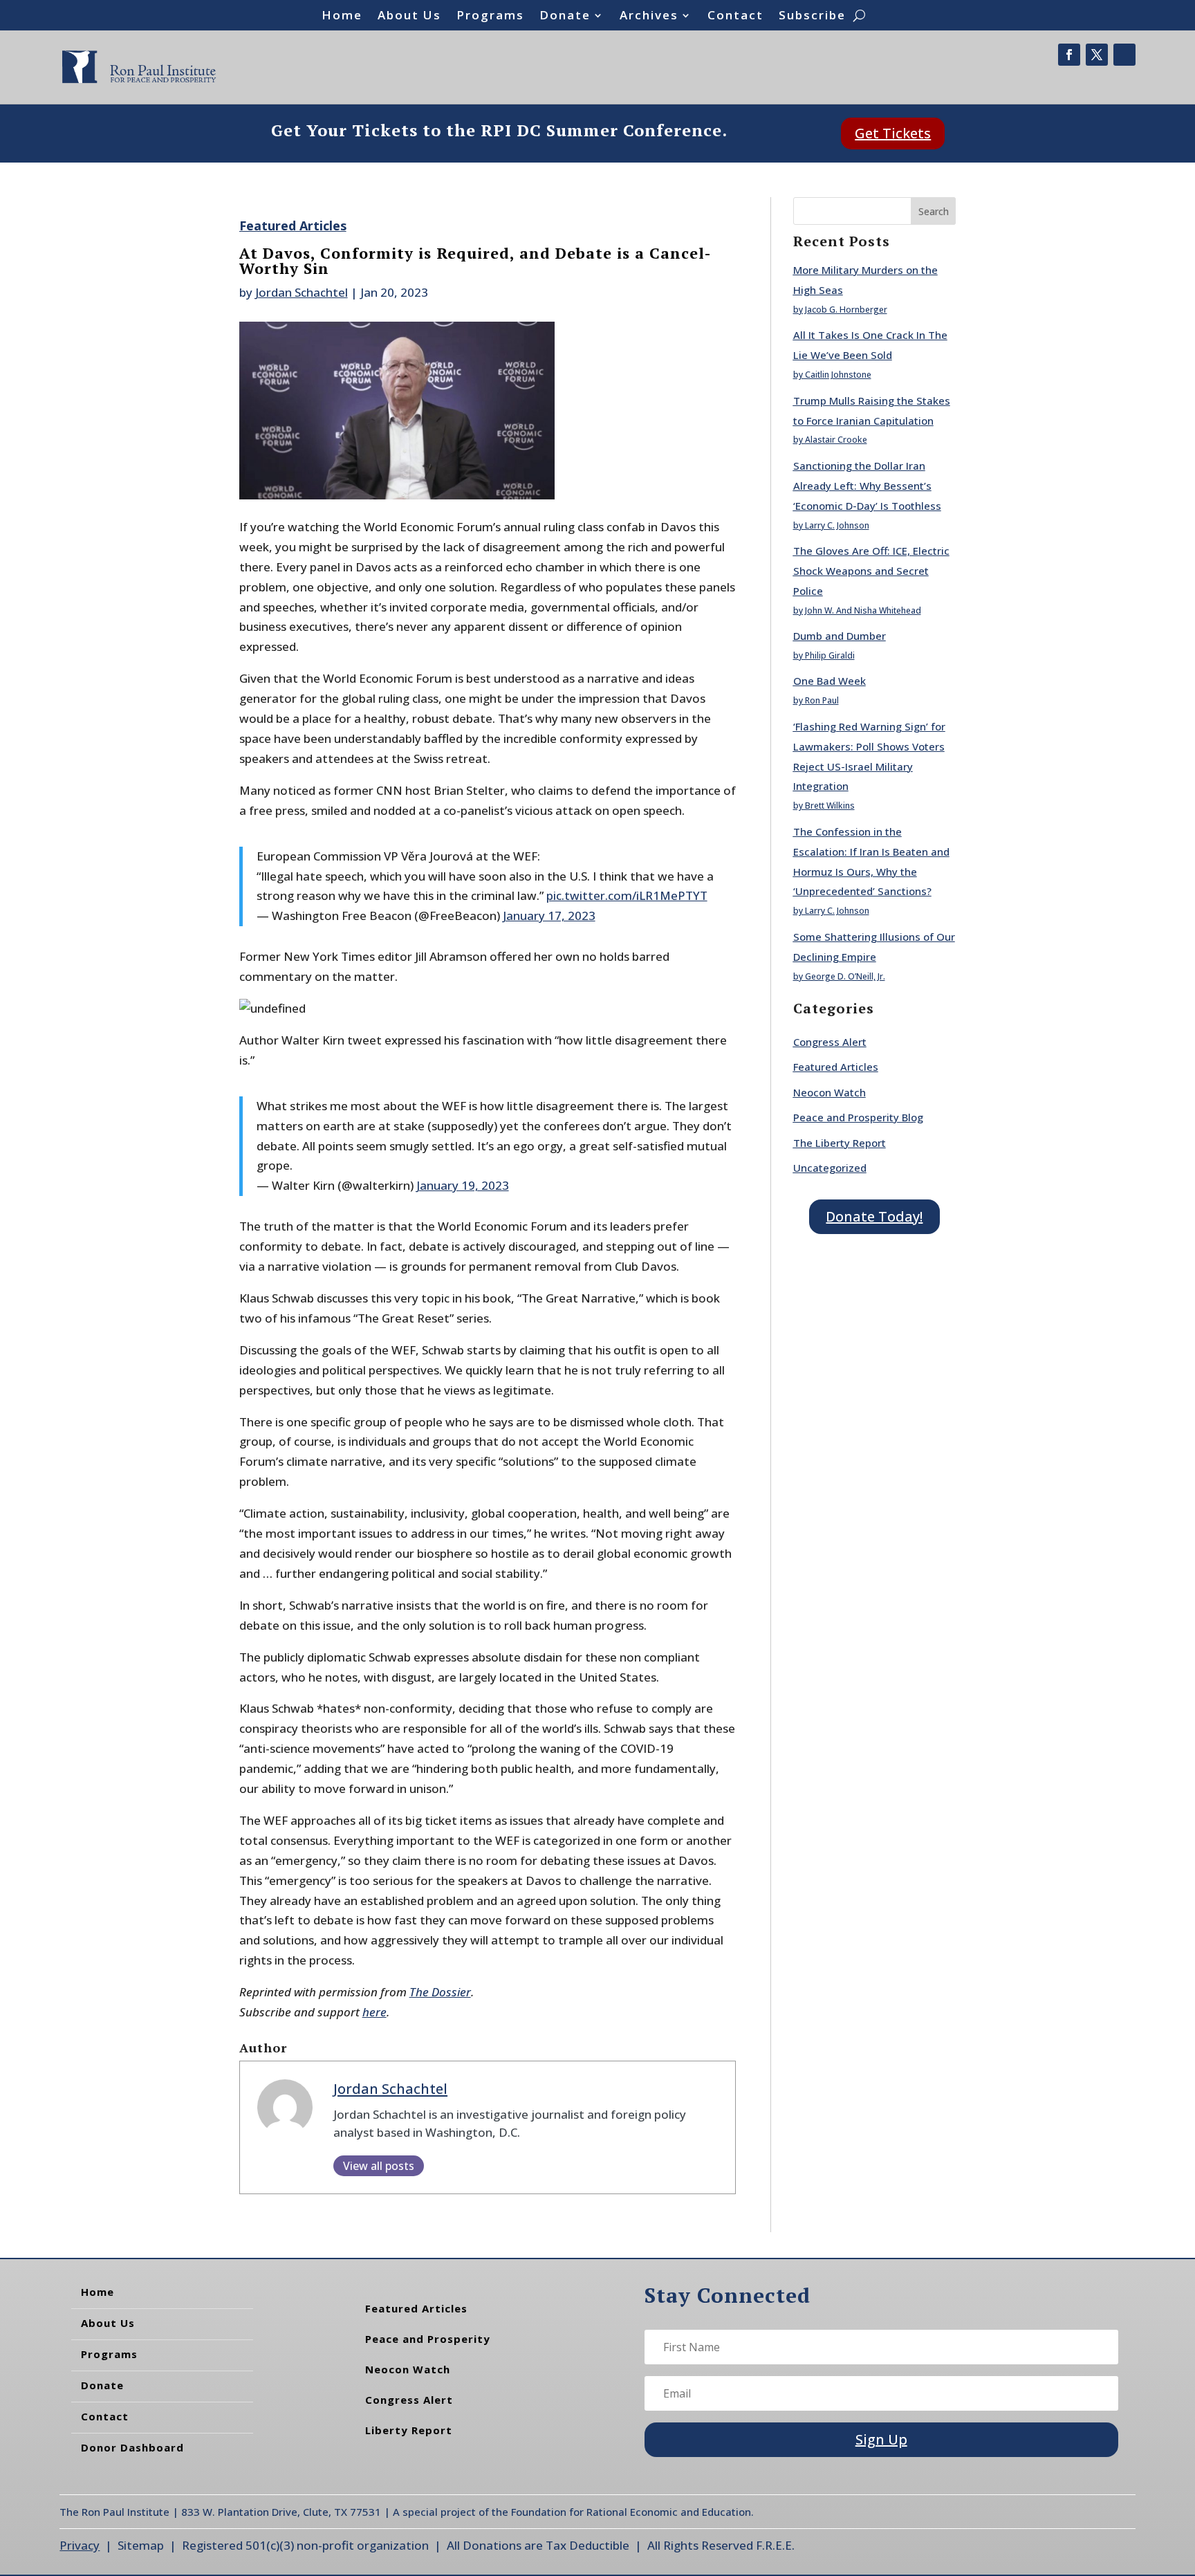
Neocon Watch (830, 1092)
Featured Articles (293, 226)
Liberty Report (409, 2430)
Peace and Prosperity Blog (858, 1117)
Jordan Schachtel (302, 292)
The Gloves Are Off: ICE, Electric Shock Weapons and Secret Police (871, 571)
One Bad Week (830, 681)
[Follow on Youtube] (1124, 55)
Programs (490, 17)
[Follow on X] (1097, 55)
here (374, 2012)
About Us (409, 17)
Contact (735, 17)
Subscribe (812, 17)
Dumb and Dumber (840, 636)
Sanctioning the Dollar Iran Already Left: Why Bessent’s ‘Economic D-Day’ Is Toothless (867, 486)
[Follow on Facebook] (1069, 55)
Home (342, 17)
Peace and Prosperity (428, 2339)
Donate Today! (874, 1216)
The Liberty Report (840, 1143)
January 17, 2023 (549, 916)
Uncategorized (830, 1168)
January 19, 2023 (463, 1185)
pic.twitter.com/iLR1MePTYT (627, 895)
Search (934, 211)
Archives (649, 17)
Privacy (80, 2545)
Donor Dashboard (132, 2447)
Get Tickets (893, 133)
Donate (565, 17)
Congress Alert (830, 1042)
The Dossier (440, 1992)
